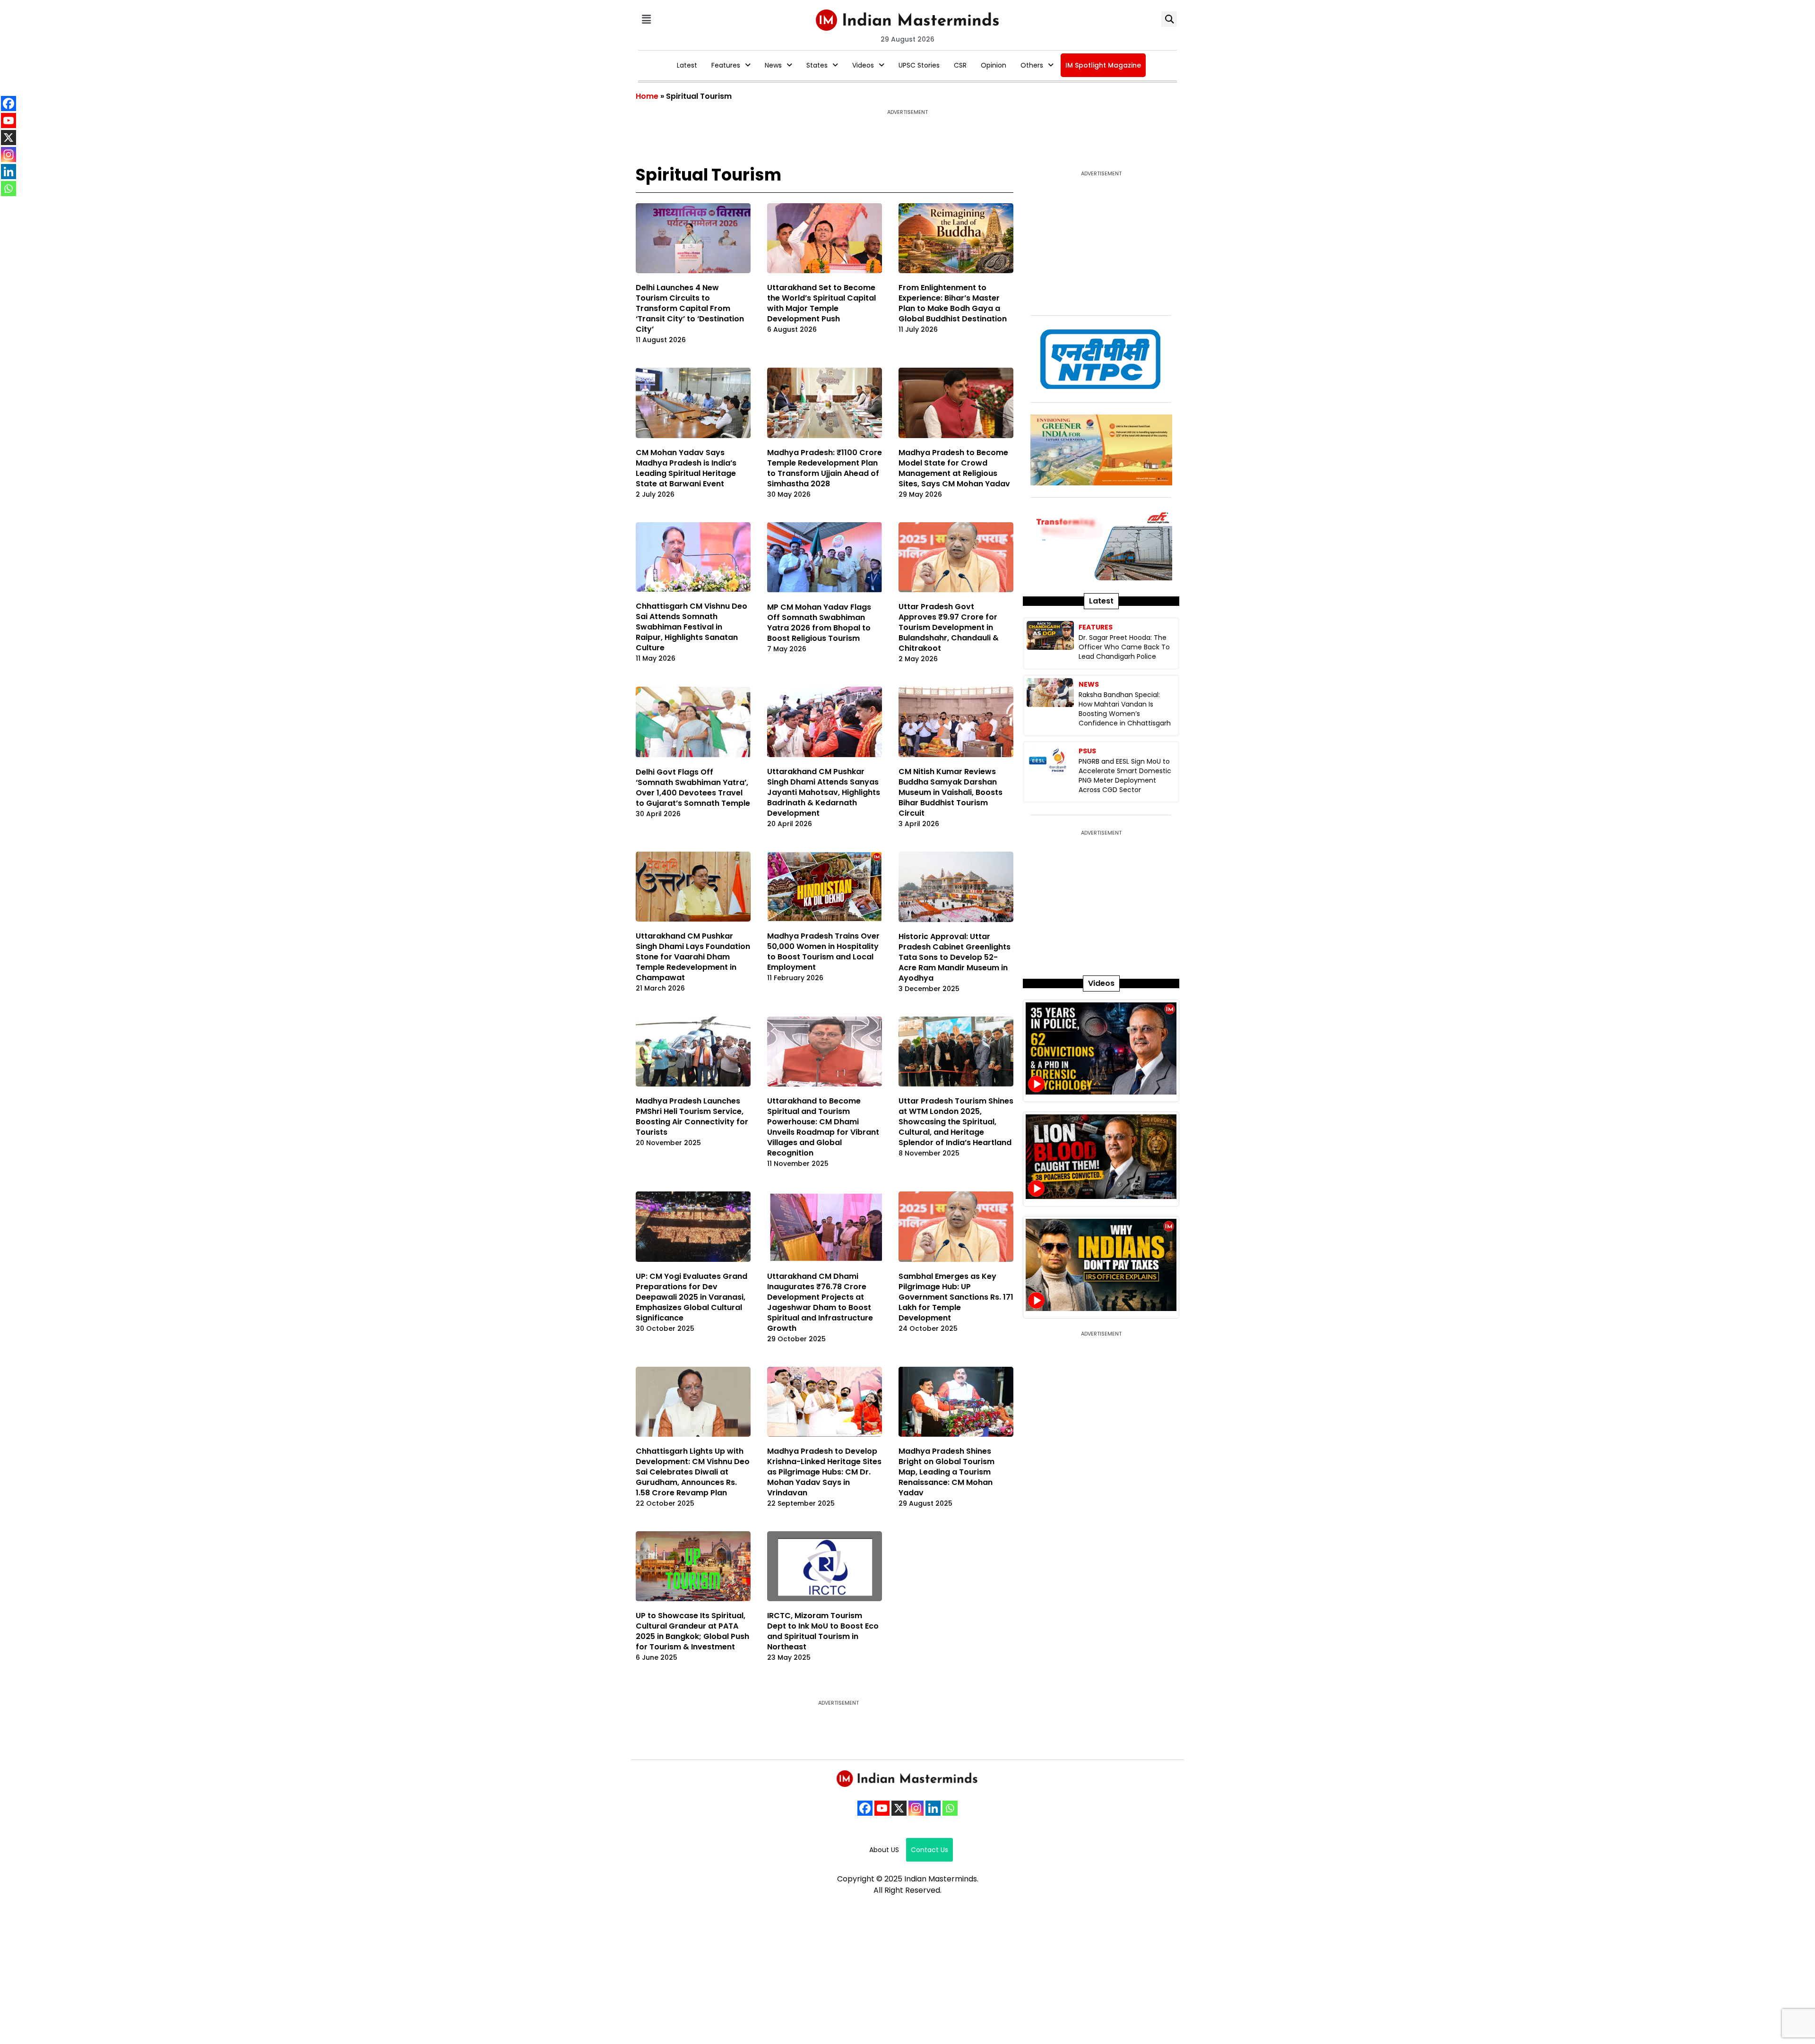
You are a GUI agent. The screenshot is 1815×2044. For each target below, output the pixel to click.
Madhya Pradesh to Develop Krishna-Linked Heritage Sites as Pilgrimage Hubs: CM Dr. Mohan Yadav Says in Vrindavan (824, 1472)
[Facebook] (865, 1808)
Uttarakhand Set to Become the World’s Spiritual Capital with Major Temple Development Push (821, 303)
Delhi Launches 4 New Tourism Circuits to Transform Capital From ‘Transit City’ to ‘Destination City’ (690, 308)
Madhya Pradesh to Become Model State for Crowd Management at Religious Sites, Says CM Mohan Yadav (954, 468)
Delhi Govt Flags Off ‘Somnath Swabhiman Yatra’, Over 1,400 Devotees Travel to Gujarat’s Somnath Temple (693, 788)
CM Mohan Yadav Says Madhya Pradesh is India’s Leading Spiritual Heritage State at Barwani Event (686, 468)
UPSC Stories (919, 65)
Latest (687, 65)
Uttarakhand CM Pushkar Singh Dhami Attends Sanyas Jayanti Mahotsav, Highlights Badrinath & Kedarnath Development (824, 792)
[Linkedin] (933, 1808)
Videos (863, 65)
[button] (646, 19)
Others (1032, 65)
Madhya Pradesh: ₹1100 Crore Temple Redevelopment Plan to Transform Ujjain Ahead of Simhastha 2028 (825, 468)
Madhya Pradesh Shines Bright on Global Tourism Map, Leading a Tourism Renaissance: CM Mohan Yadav (946, 1472)
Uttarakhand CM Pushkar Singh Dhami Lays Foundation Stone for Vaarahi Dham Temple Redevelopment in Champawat (693, 957)
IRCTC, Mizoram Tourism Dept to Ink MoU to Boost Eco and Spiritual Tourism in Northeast (823, 1631)
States (817, 65)
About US (884, 1850)
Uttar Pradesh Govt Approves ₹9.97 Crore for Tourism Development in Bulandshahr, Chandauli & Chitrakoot (949, 627)
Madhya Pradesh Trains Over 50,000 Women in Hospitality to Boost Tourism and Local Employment (823, 952)
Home (647, 96)
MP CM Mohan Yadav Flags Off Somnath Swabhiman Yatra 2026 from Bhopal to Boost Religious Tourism (819, 623)
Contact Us (929, 1850)
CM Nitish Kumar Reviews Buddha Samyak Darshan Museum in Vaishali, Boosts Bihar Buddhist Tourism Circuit (951, 792)
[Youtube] (882, 1808)
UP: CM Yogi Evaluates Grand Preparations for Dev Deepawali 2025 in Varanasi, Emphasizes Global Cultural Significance (691, 1297)
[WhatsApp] (950, 1808)
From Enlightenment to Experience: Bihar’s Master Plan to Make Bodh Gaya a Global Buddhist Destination (953, 303)
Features (726, 65)
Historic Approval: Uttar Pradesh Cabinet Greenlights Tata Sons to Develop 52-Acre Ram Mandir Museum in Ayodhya (955, 957)
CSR (960, 65)
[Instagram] (916, 1808)
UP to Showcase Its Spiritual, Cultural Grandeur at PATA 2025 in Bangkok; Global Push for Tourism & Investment (692, 1631)
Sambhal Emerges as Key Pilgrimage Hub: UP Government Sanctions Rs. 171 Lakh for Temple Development (956, 1297)
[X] (899, 1808)
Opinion (994, 65)
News (773, 65)
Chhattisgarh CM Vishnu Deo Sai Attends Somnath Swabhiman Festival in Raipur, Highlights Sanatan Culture (691, 627)
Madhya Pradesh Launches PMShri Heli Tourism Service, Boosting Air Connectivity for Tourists (692, 1117)
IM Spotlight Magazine (1103, 65)
